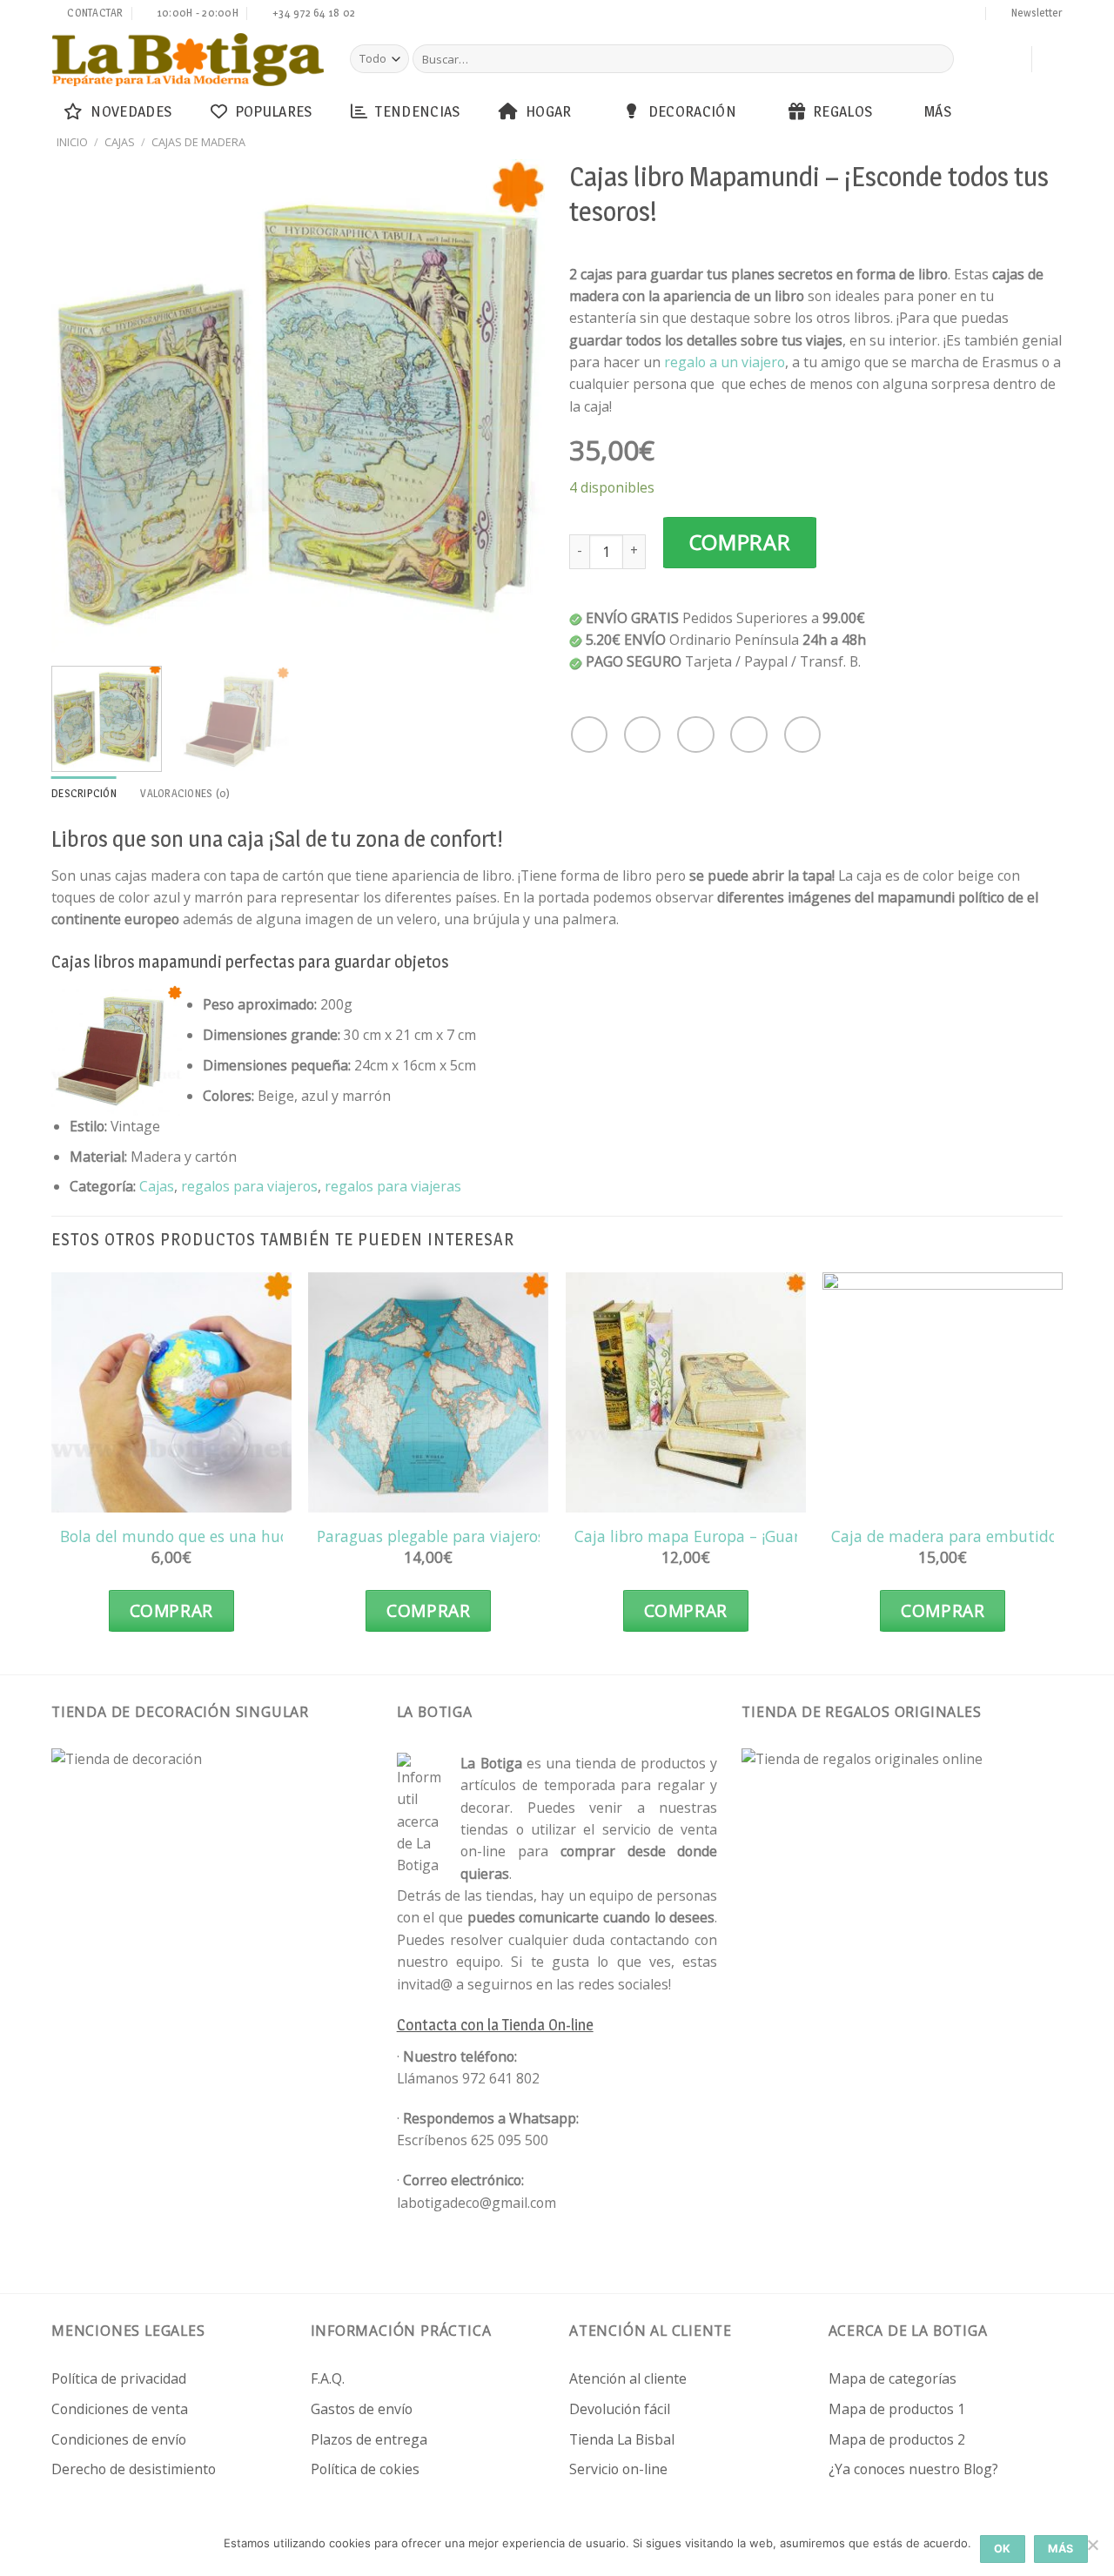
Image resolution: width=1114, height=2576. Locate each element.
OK (1003, 2549)
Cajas (120, 142)
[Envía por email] (695, 735)
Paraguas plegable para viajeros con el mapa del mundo (518, 1536)
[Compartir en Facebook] (589, 735)
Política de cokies (365, 2469)
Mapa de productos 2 (897, 2439)
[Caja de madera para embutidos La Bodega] (943, 1392)
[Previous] (84, 405)
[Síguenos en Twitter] (889, 15)
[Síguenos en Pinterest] (938, 15)
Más (938, 111)
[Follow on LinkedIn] (955, 15)
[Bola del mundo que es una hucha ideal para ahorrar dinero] (171, 1392)
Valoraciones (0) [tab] (185, 793)
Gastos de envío (362, 2409)
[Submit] (938, 59)
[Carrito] (1010, 59)
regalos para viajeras (393, 1186)
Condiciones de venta (120, 2409)
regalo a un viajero (725, 362)
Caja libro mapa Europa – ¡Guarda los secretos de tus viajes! (789, 1536)
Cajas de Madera (198, 142)
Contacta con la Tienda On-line (495, 2025)
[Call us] (922, 15)
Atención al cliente (628, 2378)
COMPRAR (740, 542)
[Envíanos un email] (905, 15)
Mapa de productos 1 (897, 2409)
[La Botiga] (188, 60)
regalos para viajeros (249, 1186)
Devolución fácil (620, 2409)
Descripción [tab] (84, 793)
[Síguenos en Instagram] (872, 15)
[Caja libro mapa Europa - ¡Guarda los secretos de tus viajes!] (686, 1392)
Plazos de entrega (369, 2439)
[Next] (513, 405)
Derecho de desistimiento (134, 2469)
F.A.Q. (328, 2378)
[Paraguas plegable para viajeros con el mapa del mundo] (428, 1392)
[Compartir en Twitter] (642, 735)
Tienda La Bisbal (622, 2439)
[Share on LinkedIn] (802, 735)
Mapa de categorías (893, 2378)
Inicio (72, 142)
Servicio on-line (618, 2469)
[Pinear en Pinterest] (748, 735)
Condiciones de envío (119, 2439)
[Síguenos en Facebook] (856, 15)
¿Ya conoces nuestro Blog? (913, 2469)
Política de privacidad (119, 2378)
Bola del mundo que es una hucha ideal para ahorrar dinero (275, 1536)
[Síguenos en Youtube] (971, 15)
